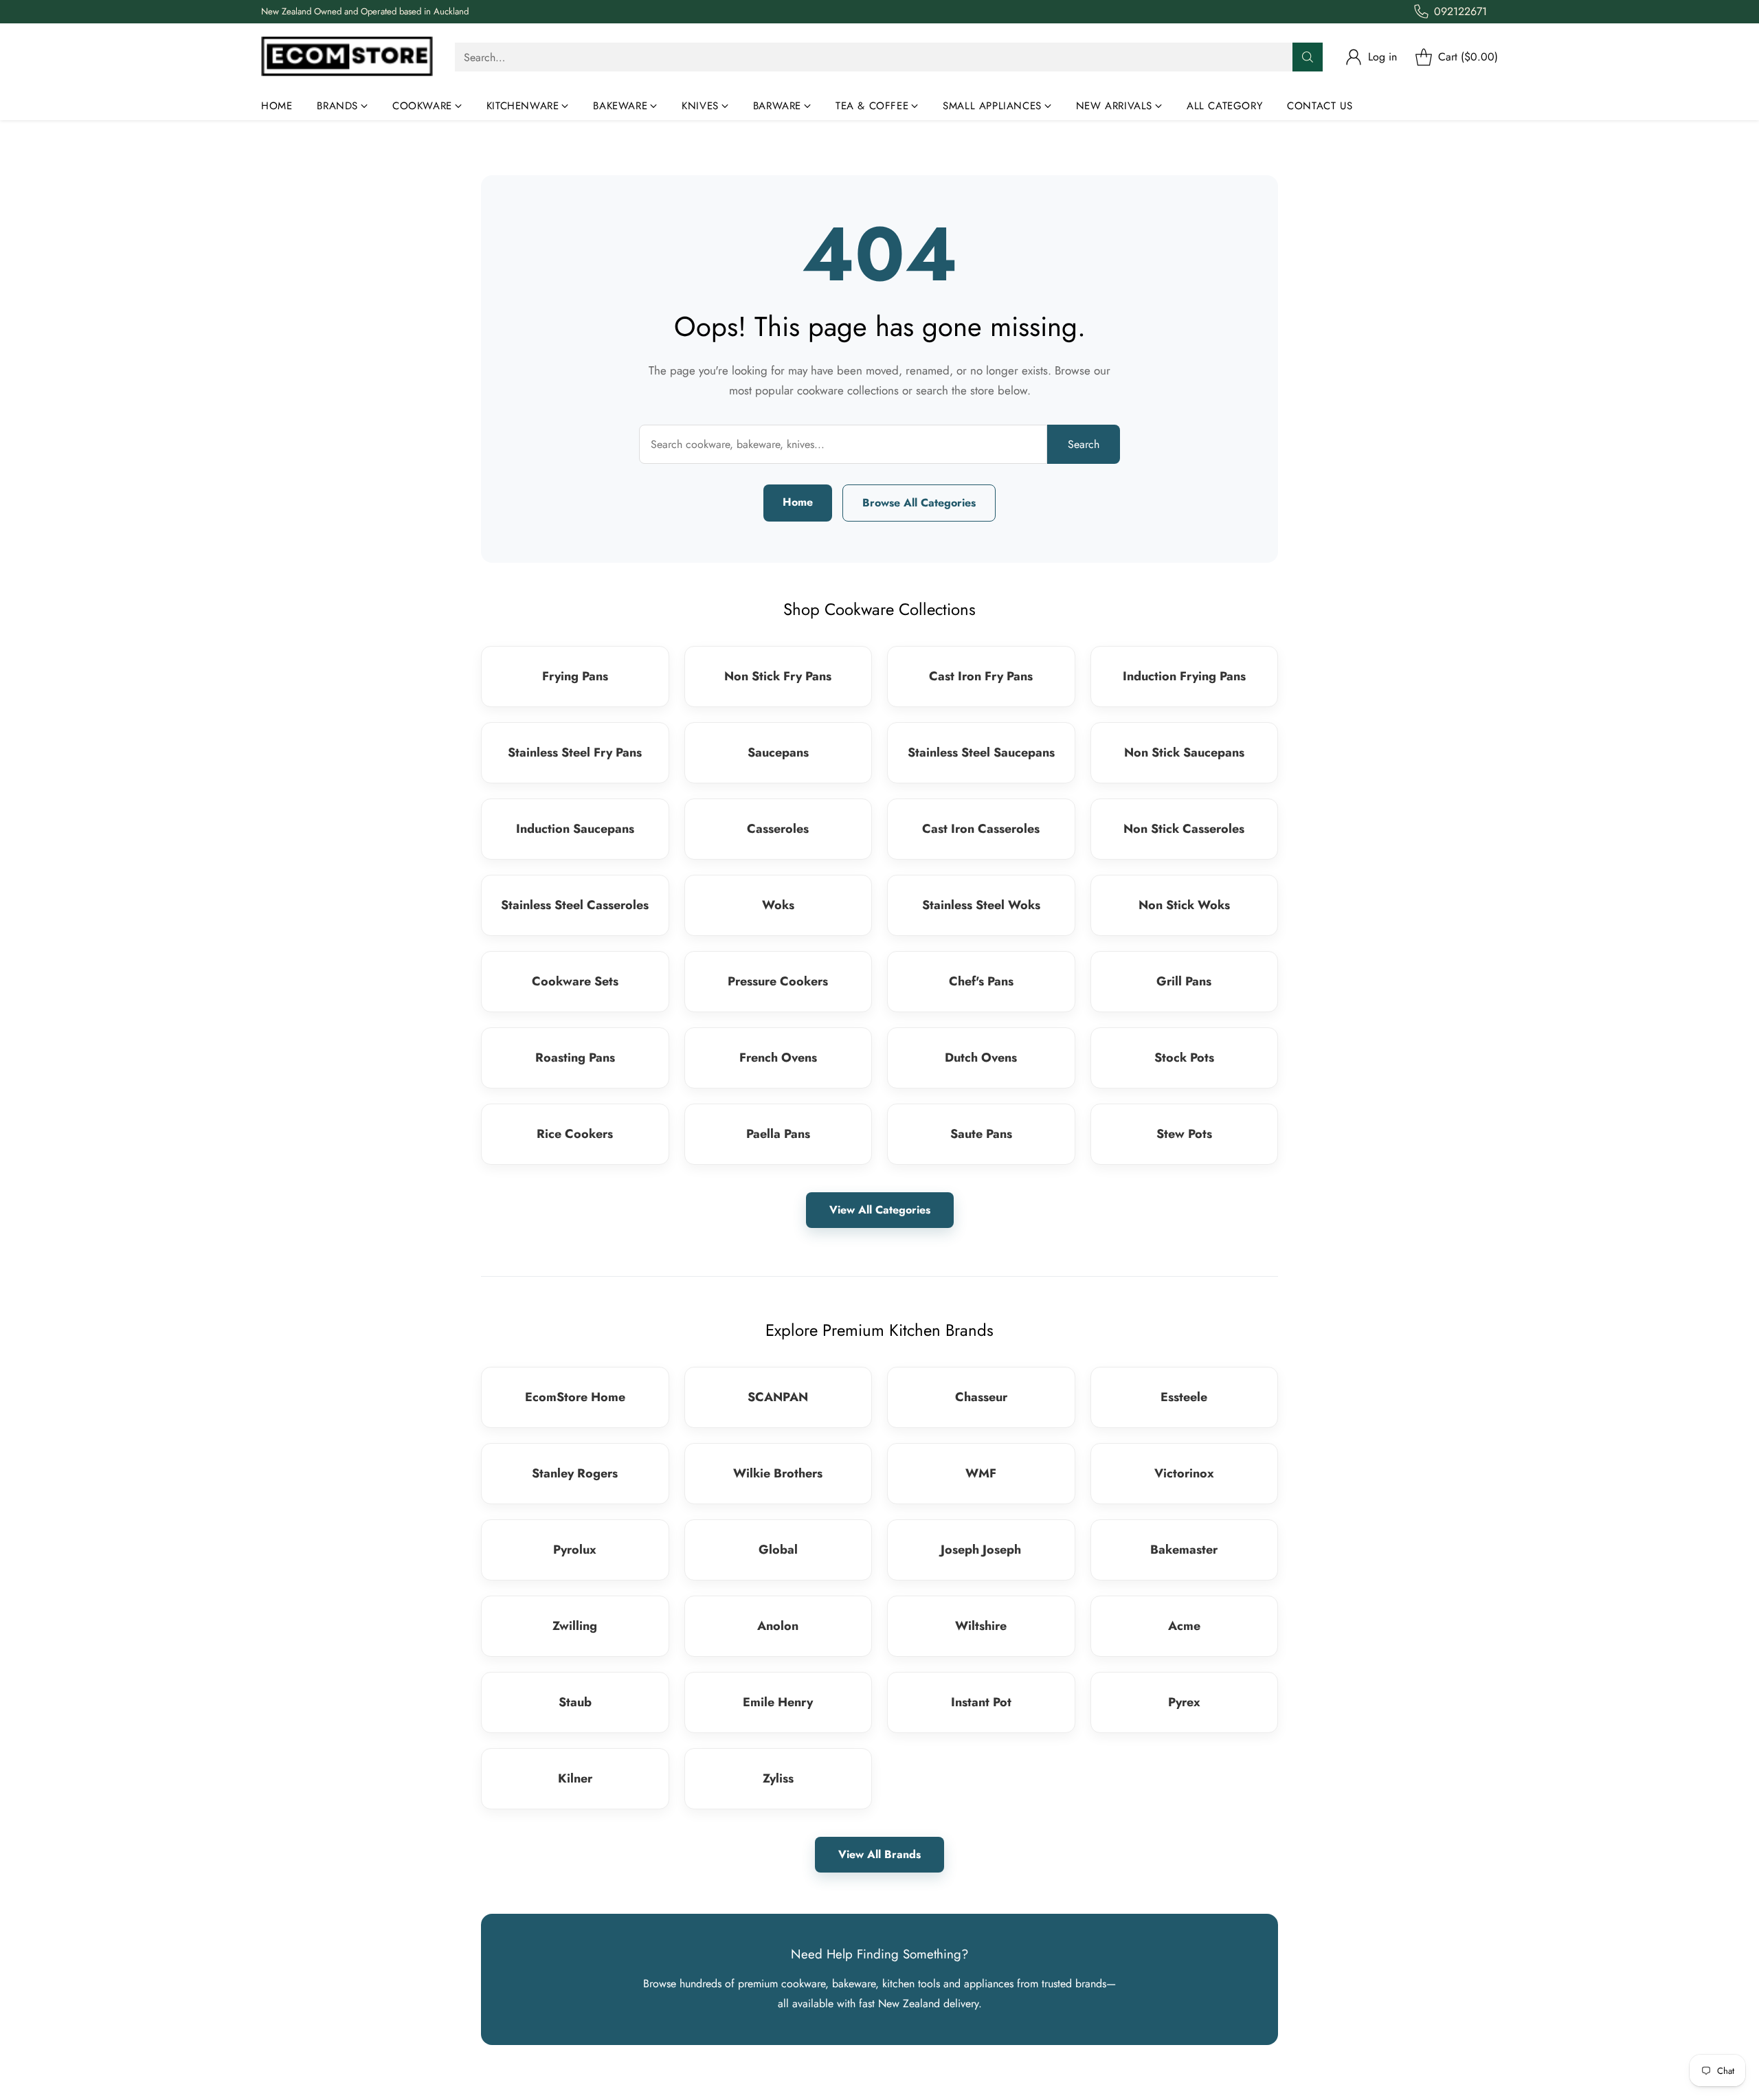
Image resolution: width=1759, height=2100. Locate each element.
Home (798, 502)
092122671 (1460, 11)
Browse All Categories (919, 503)
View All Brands (879, 1854)
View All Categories (880, 1210)
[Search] (1308, 57)
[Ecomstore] (347, 57)
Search (1084, 444)
